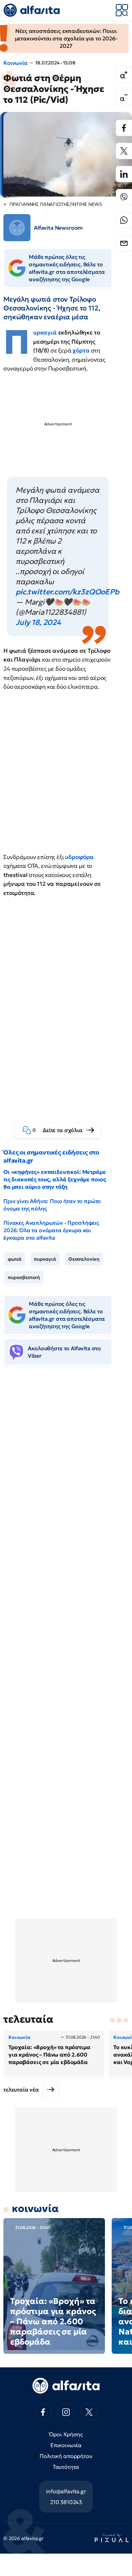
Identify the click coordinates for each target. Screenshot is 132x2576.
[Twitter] (124, 151)
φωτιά (15, 1259)
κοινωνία (35, 2208)
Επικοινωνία (66, 2445)
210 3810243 (66, 2502)
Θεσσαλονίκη (84, 1259)
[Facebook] (124, 128)
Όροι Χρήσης (66, 2434)
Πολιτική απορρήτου (66, 2456)
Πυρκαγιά (46, 332)
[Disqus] (66, 1475)
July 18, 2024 (38, 622)
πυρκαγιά (45, 1259)
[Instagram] (66, 2412)
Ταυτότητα (66, 2467)
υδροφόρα (79, 857)
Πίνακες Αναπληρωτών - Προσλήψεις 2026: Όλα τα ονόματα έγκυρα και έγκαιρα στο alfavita (51, 1230)
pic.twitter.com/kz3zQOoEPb (67, 592)
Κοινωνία (16, 63)
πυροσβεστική (24, 1277)
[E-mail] (124, 243)
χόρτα (82, 350)
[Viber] (124, 197)
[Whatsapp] (124, 220)
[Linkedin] (124, 174)
